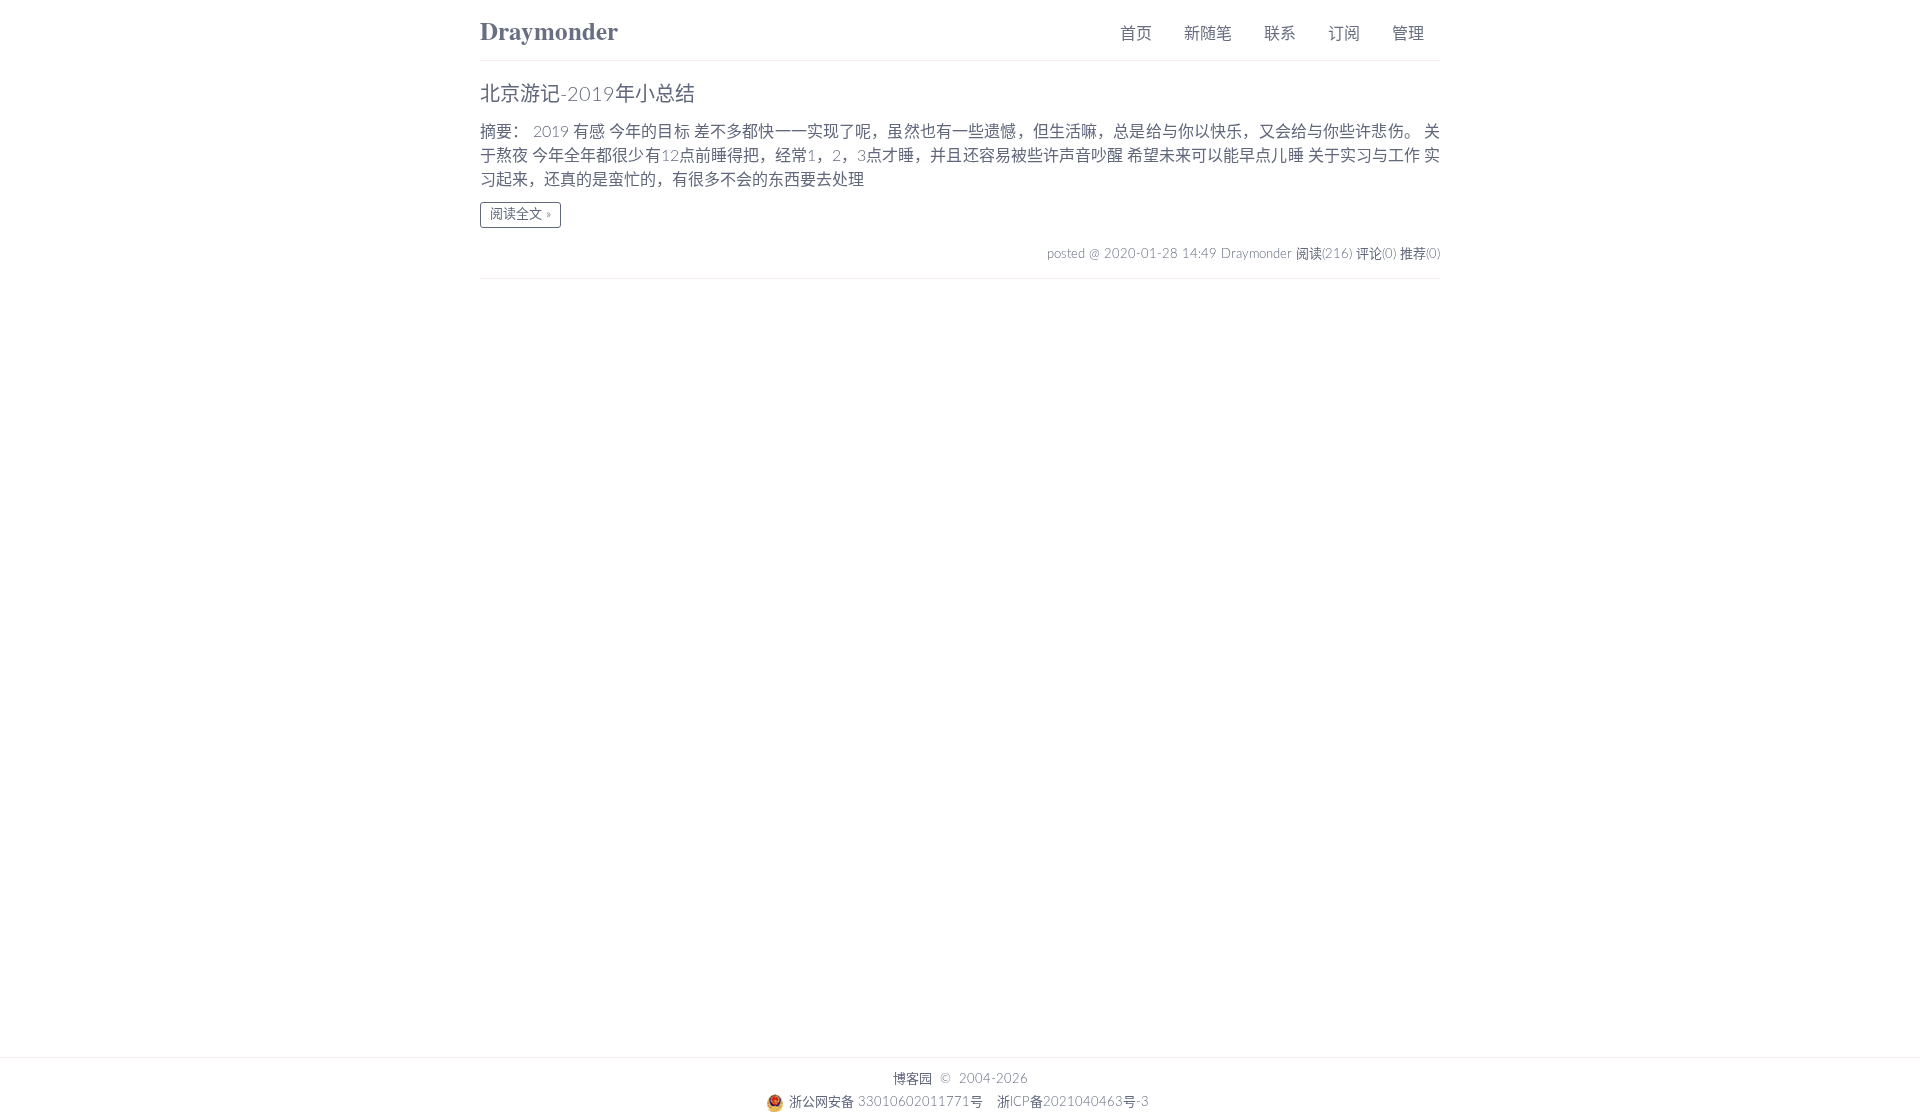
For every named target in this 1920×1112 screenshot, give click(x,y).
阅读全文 (516, 214)
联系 (1280, 34)
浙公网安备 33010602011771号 (886, 1102)
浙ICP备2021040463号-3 (1073, 1102)
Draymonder (549, 30)
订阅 (1344, 34)
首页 (1136, 34)
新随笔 (1208, 34)
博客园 (912, 1079)
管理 (1408, 34)
